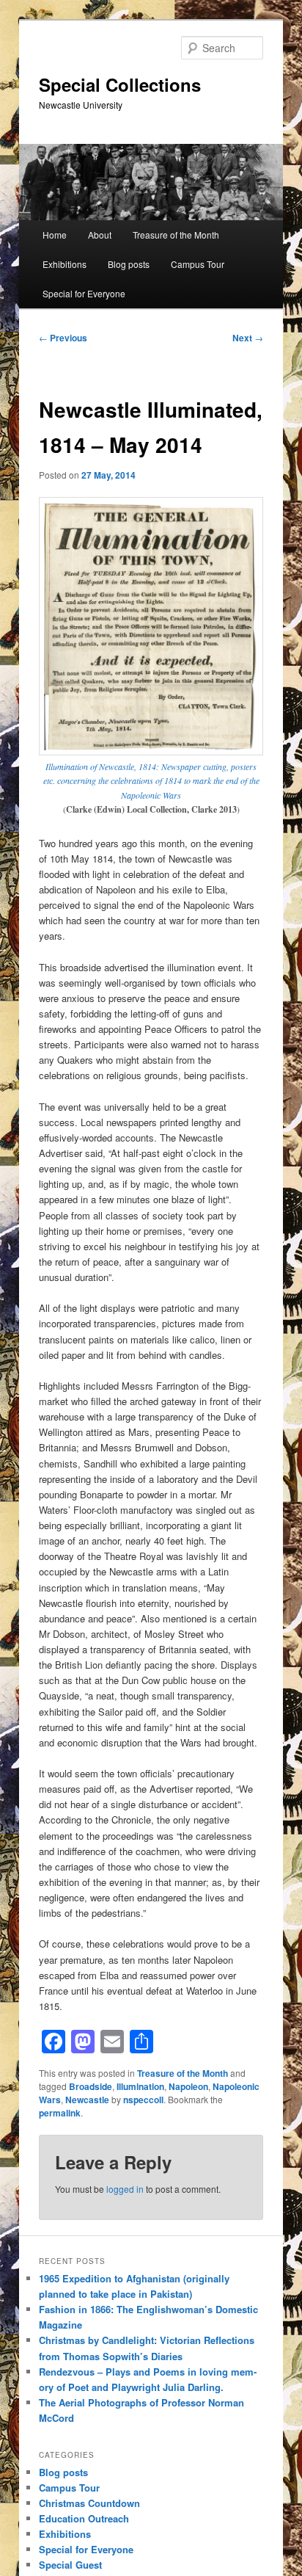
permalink (60, 2113)
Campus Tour (198, 264)
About (100, 235)
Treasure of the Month (176, 235)
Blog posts (129, 264)
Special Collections (120, 84)
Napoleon (188, 2086)
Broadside (91, 2086)
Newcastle (87, 2100)
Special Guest (70, 2565)
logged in (125, 2189)
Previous (63, 338)
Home (55, 235)
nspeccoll (143, 2100)
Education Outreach (84, 2518)
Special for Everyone (84, 293)
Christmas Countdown (89, 2503)
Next (248, 338)
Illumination (140, 2086)
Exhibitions (65, 264)
